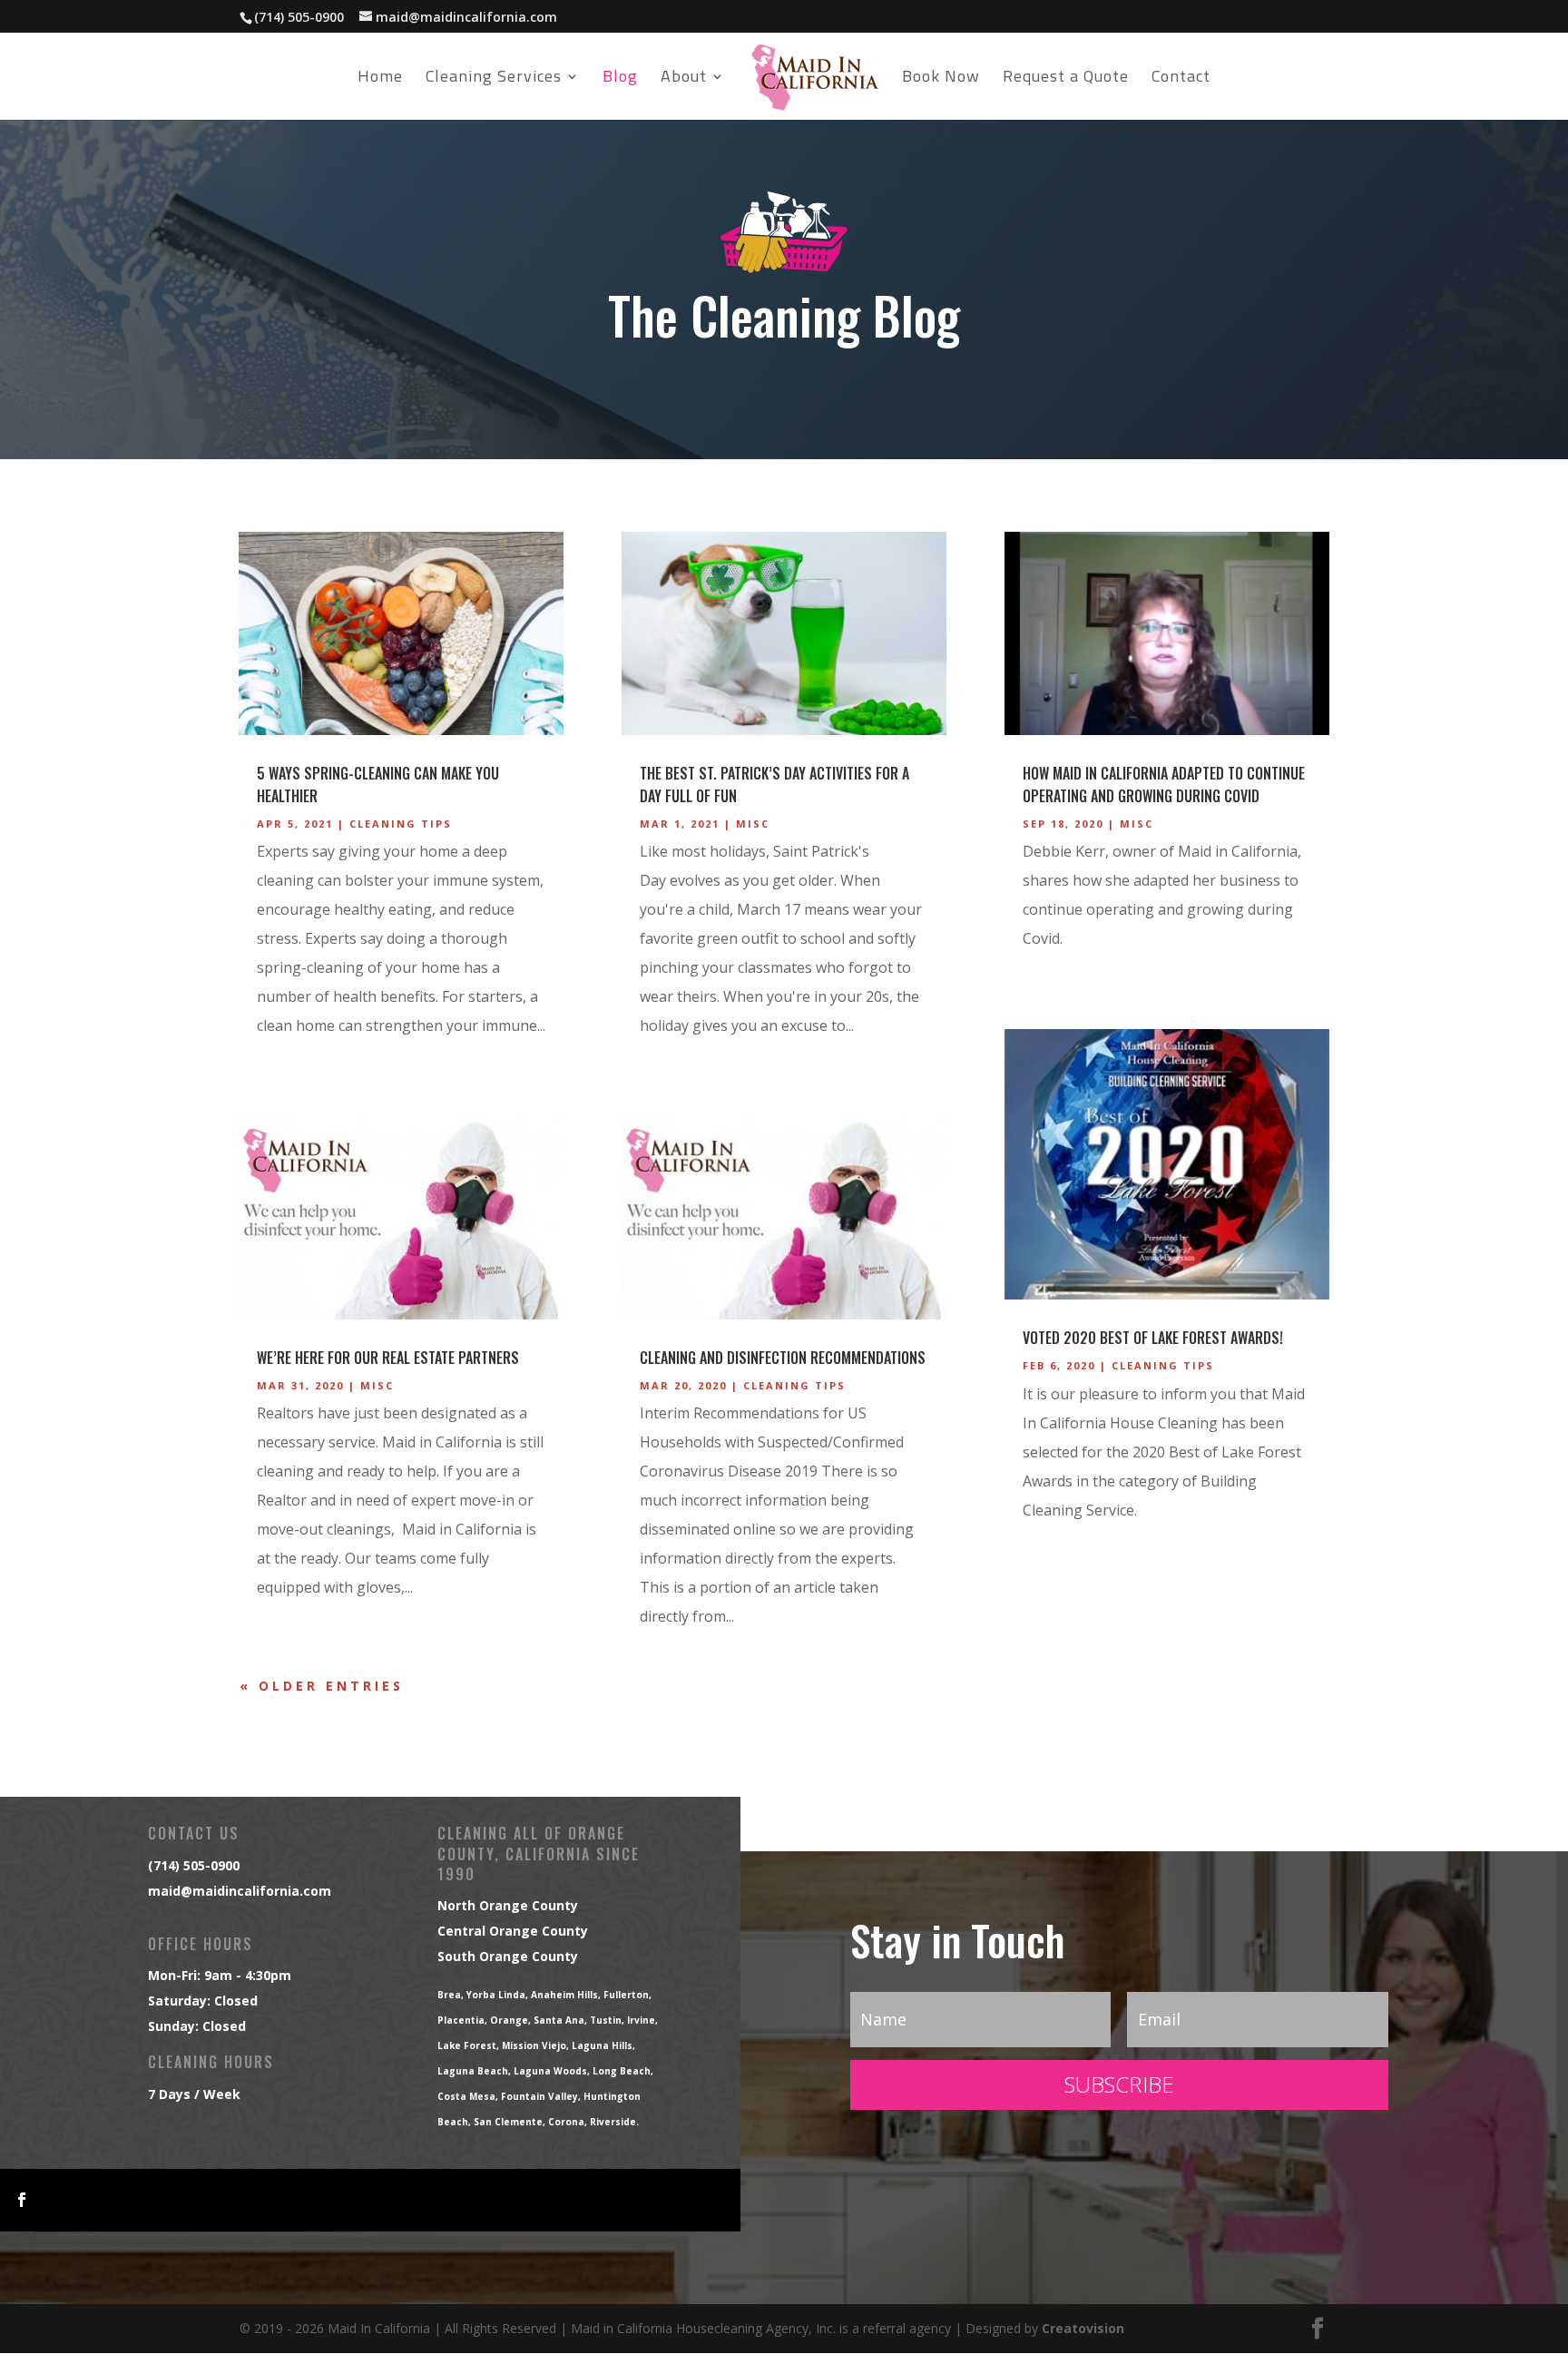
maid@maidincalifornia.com (240, 1891)
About (684, 80)
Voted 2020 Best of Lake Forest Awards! (1153, 1338)
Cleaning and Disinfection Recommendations (783, 1358)
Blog (620, 80)
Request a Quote (1066, 80)
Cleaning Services (494, 80)
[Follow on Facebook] (22, 2200)
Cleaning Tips (401, 824)
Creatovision (1083, 2328)
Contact (1181, 80)
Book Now (941, 80)
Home (380, 80)
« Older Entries (322, 1686)
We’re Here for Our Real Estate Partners (388, 1358)
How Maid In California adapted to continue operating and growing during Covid (1164, 785)
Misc (377, 1385)
